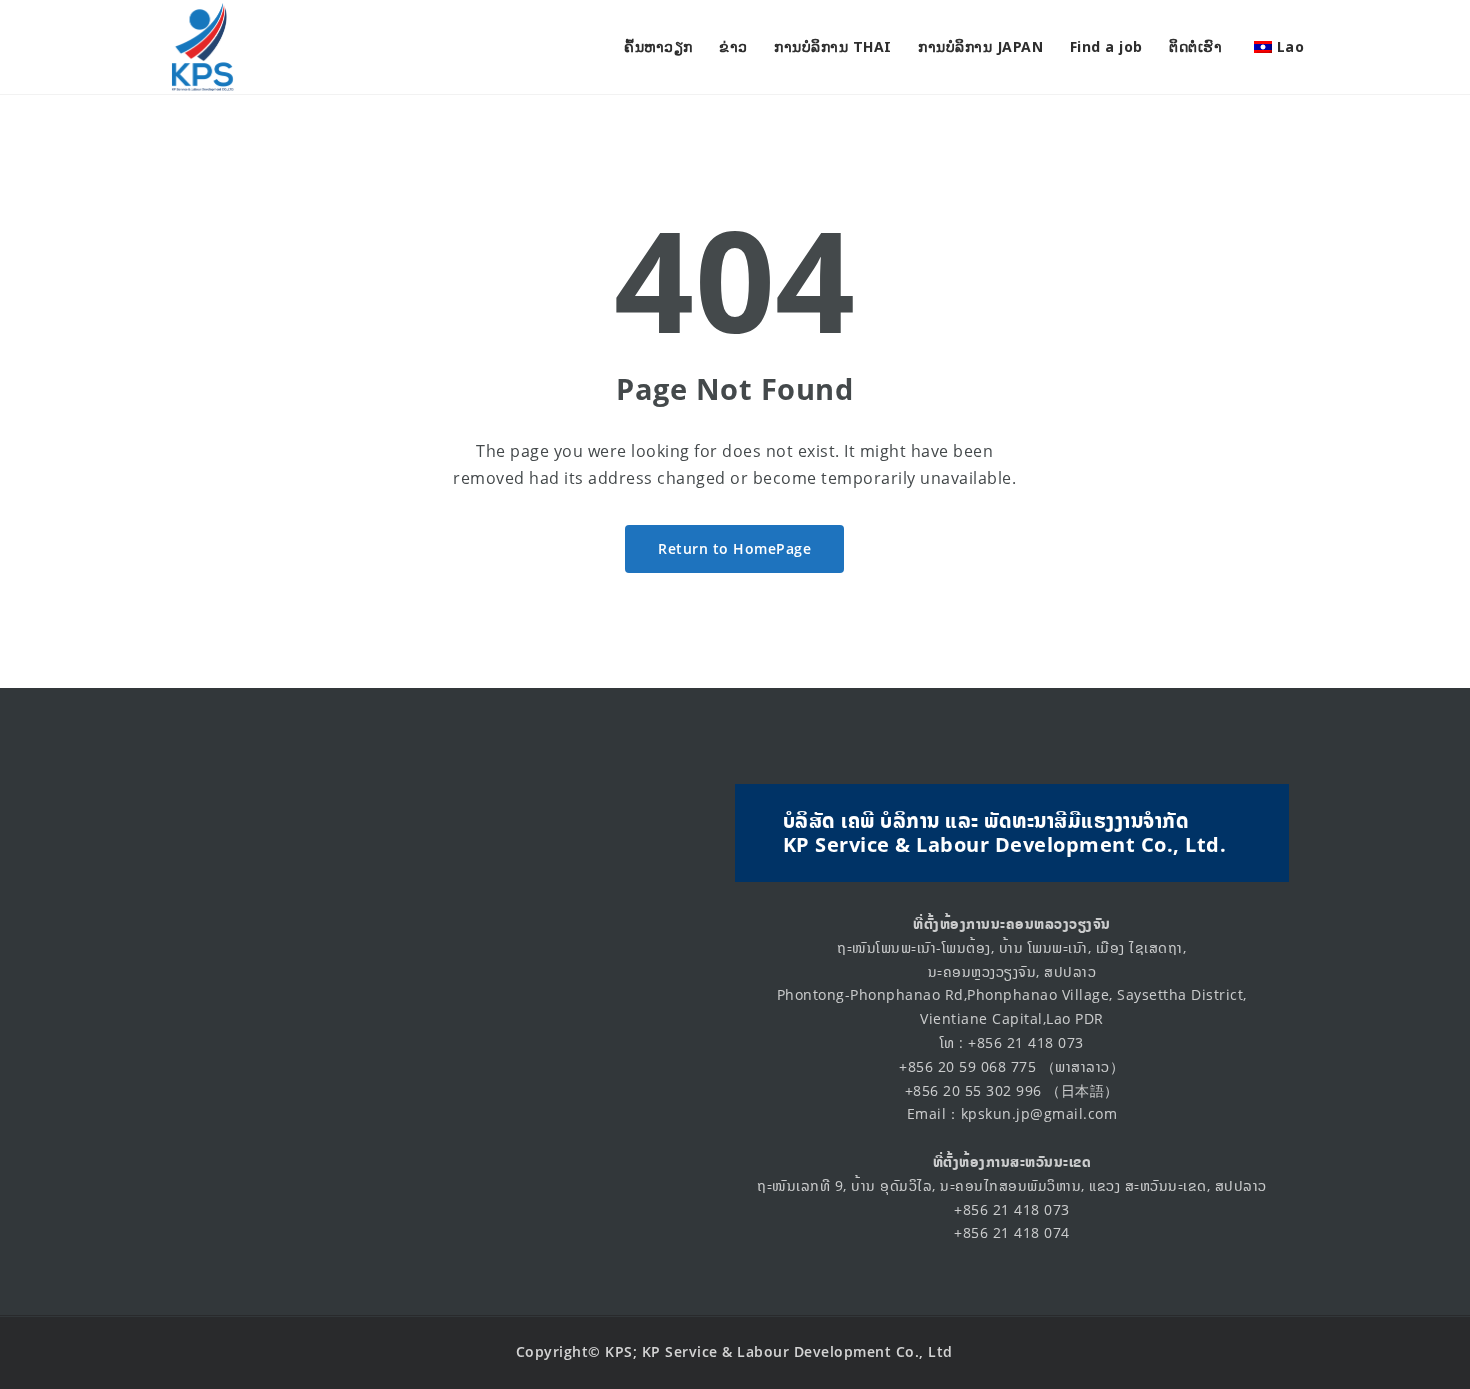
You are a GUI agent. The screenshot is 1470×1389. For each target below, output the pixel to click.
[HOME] (200, 47)
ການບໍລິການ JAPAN (980, 46)
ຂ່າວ (733, 46)
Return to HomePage (734, 548)
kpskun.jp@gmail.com (1039, 1113)
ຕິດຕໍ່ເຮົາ (1195, 46)
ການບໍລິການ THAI (833, 46)
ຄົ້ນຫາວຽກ (658, 46)
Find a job (1106, 46)
